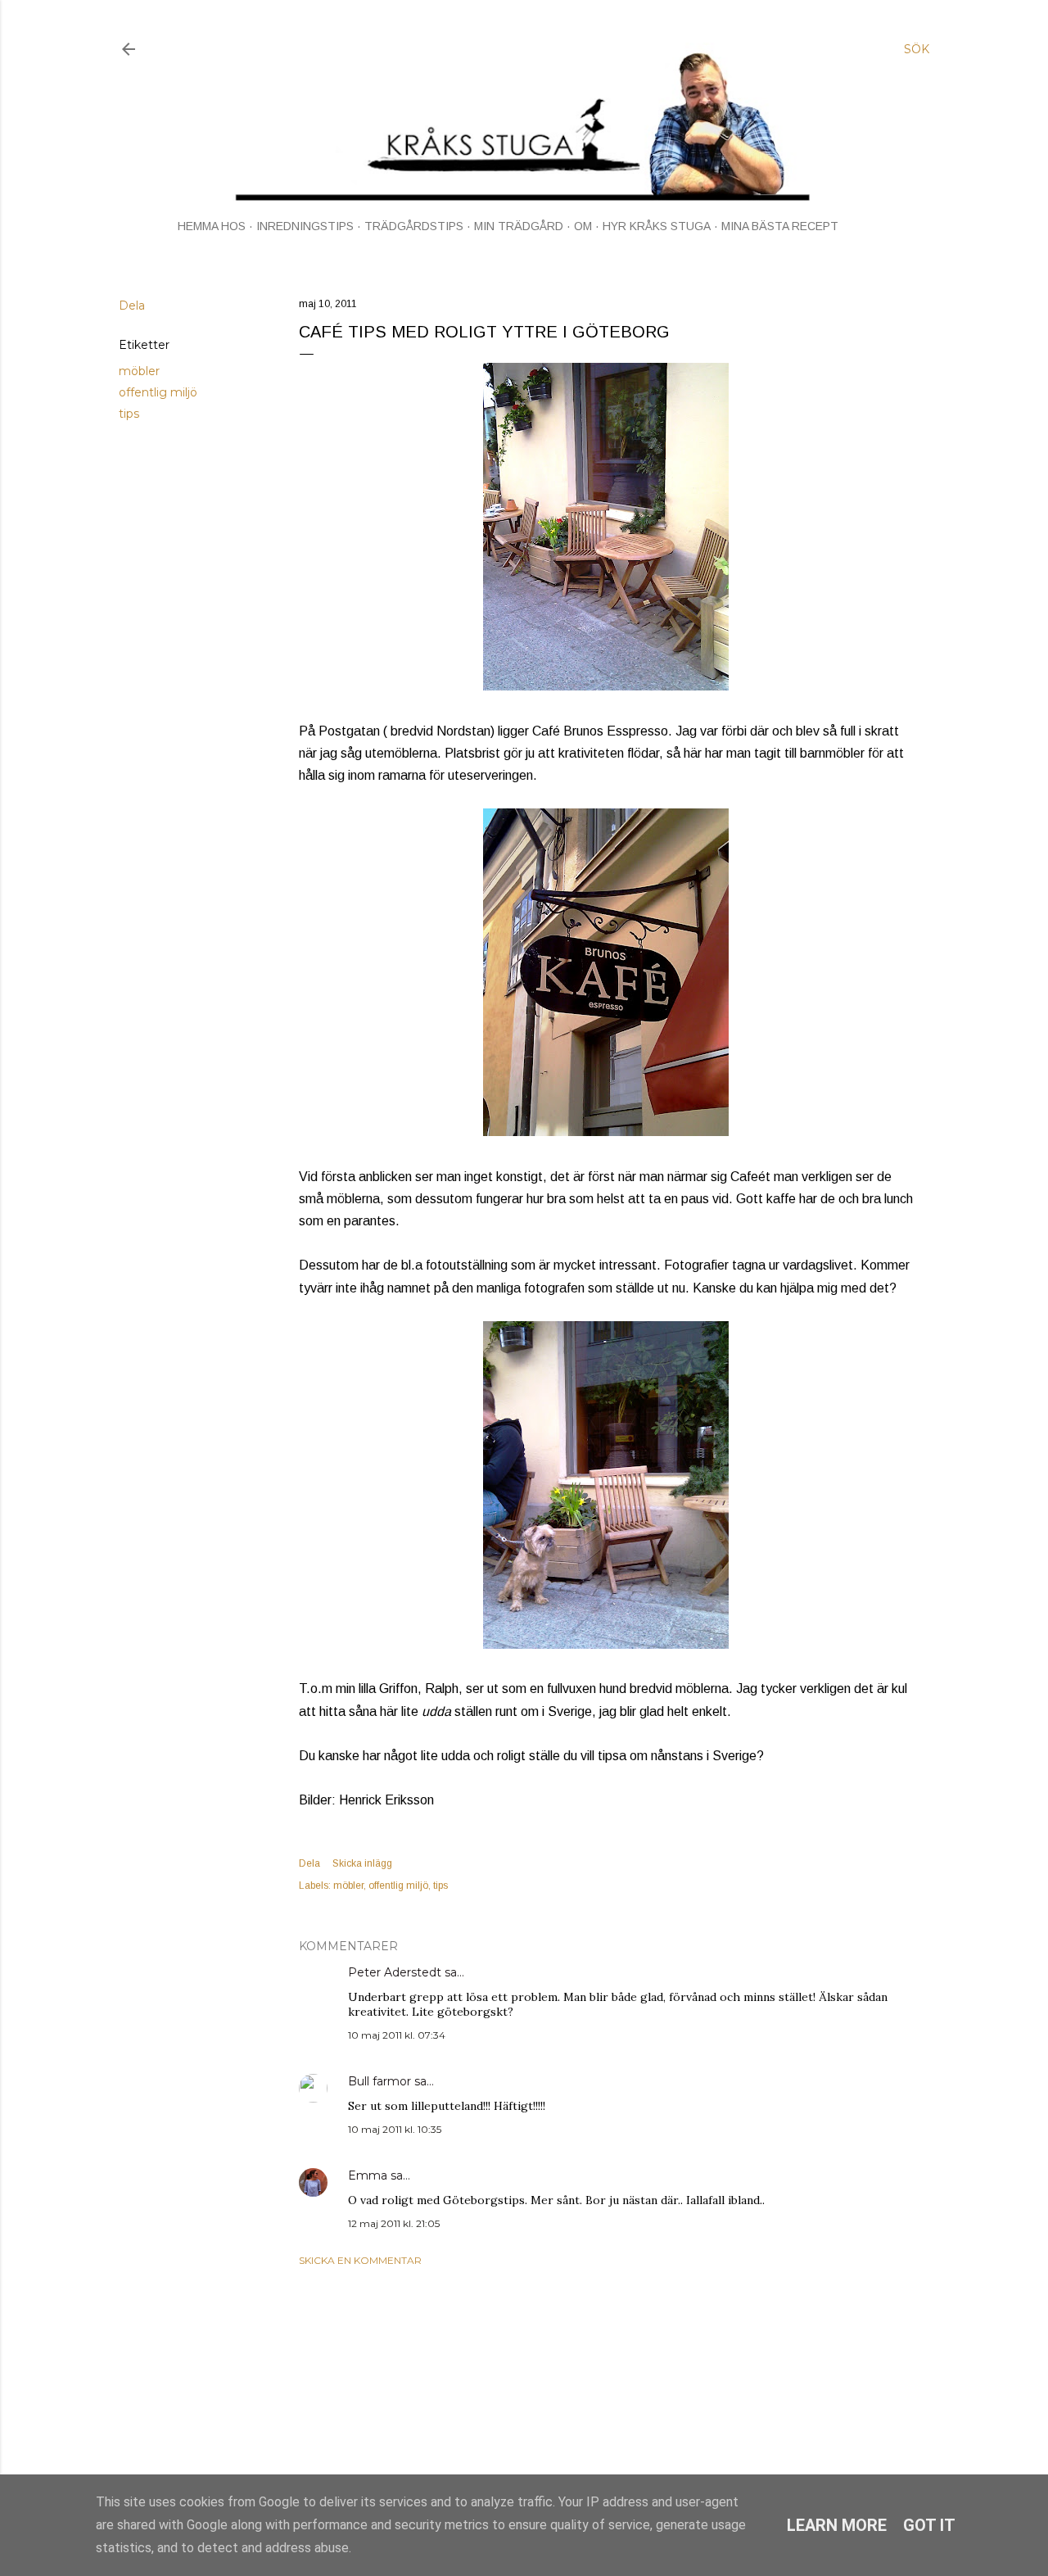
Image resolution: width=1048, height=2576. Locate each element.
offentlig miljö (158, 392)
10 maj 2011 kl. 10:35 (395, 2129)
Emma (368, 2175)
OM (583, 226)
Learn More (837, 2525)
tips (129, 414)
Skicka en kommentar (360, 2260)
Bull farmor (379, 2081)
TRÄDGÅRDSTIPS (414, 226)
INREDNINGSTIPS (305, 226)
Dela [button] (132, 306)
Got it (929, 2525)
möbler (139, 371)
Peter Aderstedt (395, 1972)
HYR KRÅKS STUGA (657, 226)
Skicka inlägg (362, 1863)
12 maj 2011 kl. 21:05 (394, 2223)
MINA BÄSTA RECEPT (780, 226)
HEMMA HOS (212, 226)
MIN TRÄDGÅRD (519, 226)
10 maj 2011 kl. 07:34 (397, 2035)
